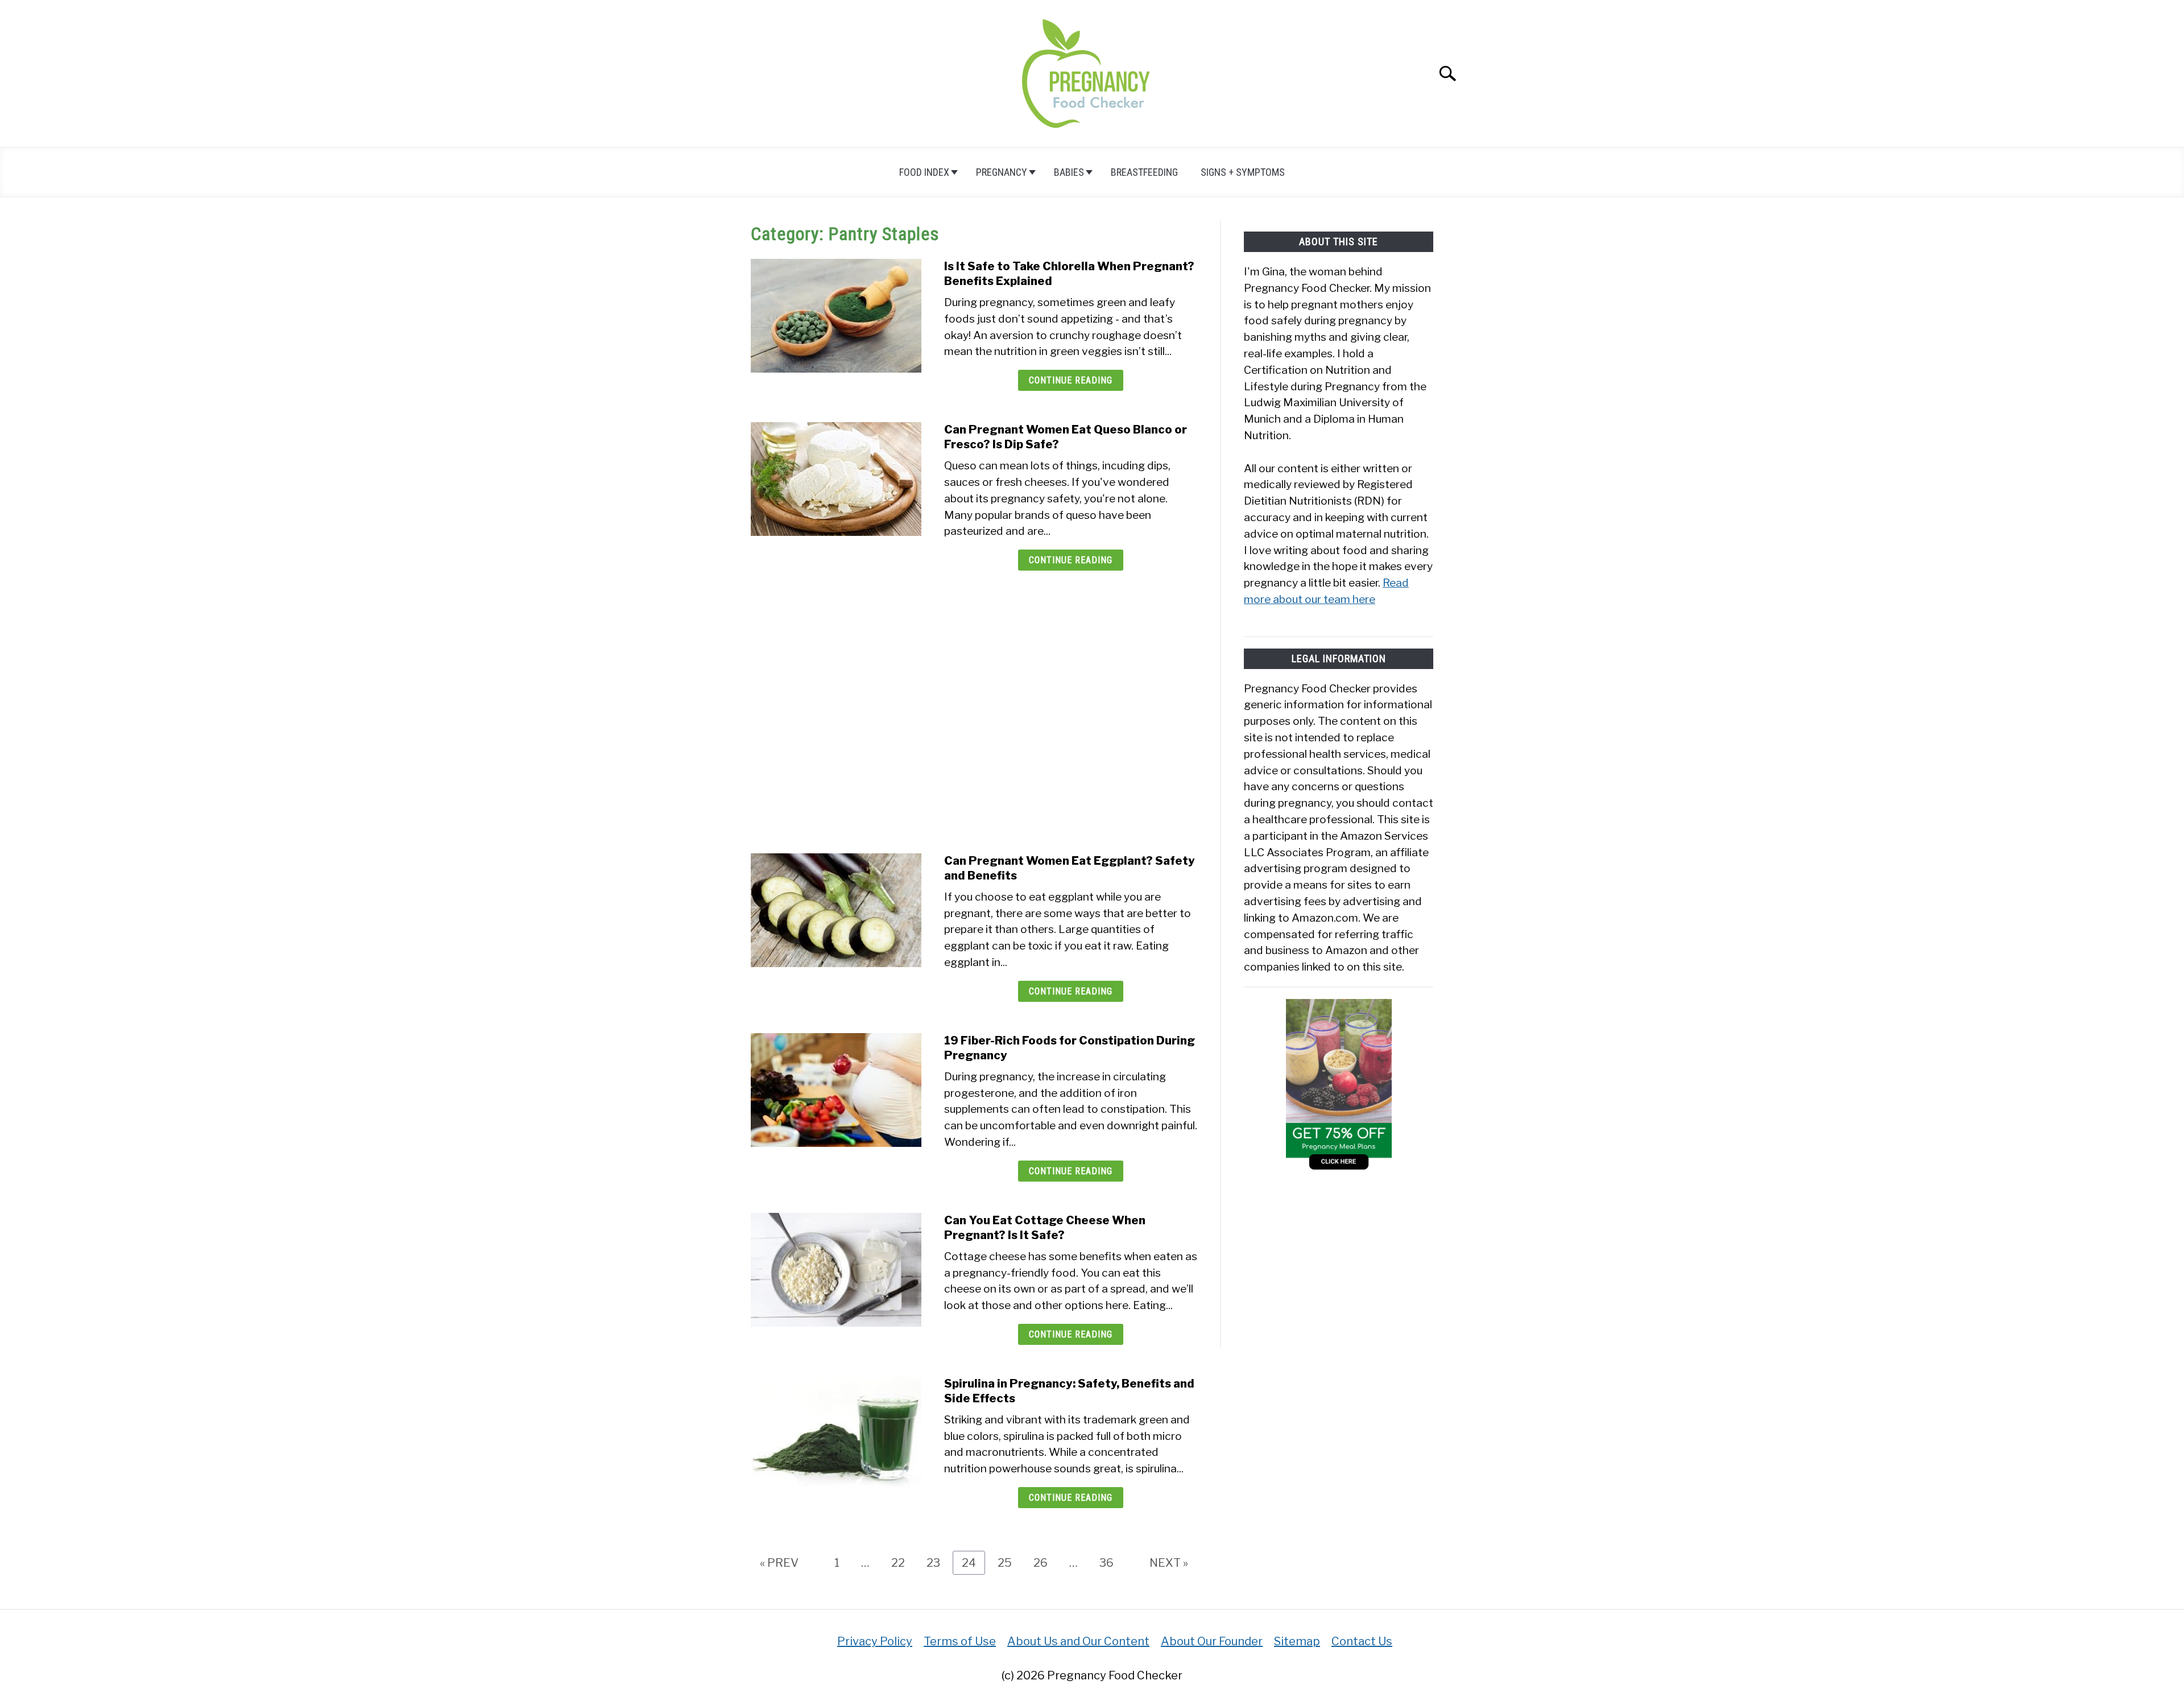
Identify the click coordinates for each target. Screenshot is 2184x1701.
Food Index (924, 172)
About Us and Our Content (1078, 1641)
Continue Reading (1071, 380)
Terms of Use (960, 1641)
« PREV (779, 1563)
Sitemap (1297, 1641)
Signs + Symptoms (1243, 172)
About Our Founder (1212, 1641)
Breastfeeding (1144, 172)
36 (1111, 1562)
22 (902, 1562)
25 (1009, 1562)
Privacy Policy (875, 1641)
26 (1045, 1562)
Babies (1069, 172)
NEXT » (1169, 1563)
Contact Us (1362, 1641)
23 (938, 1562)
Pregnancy (1002, 172)
